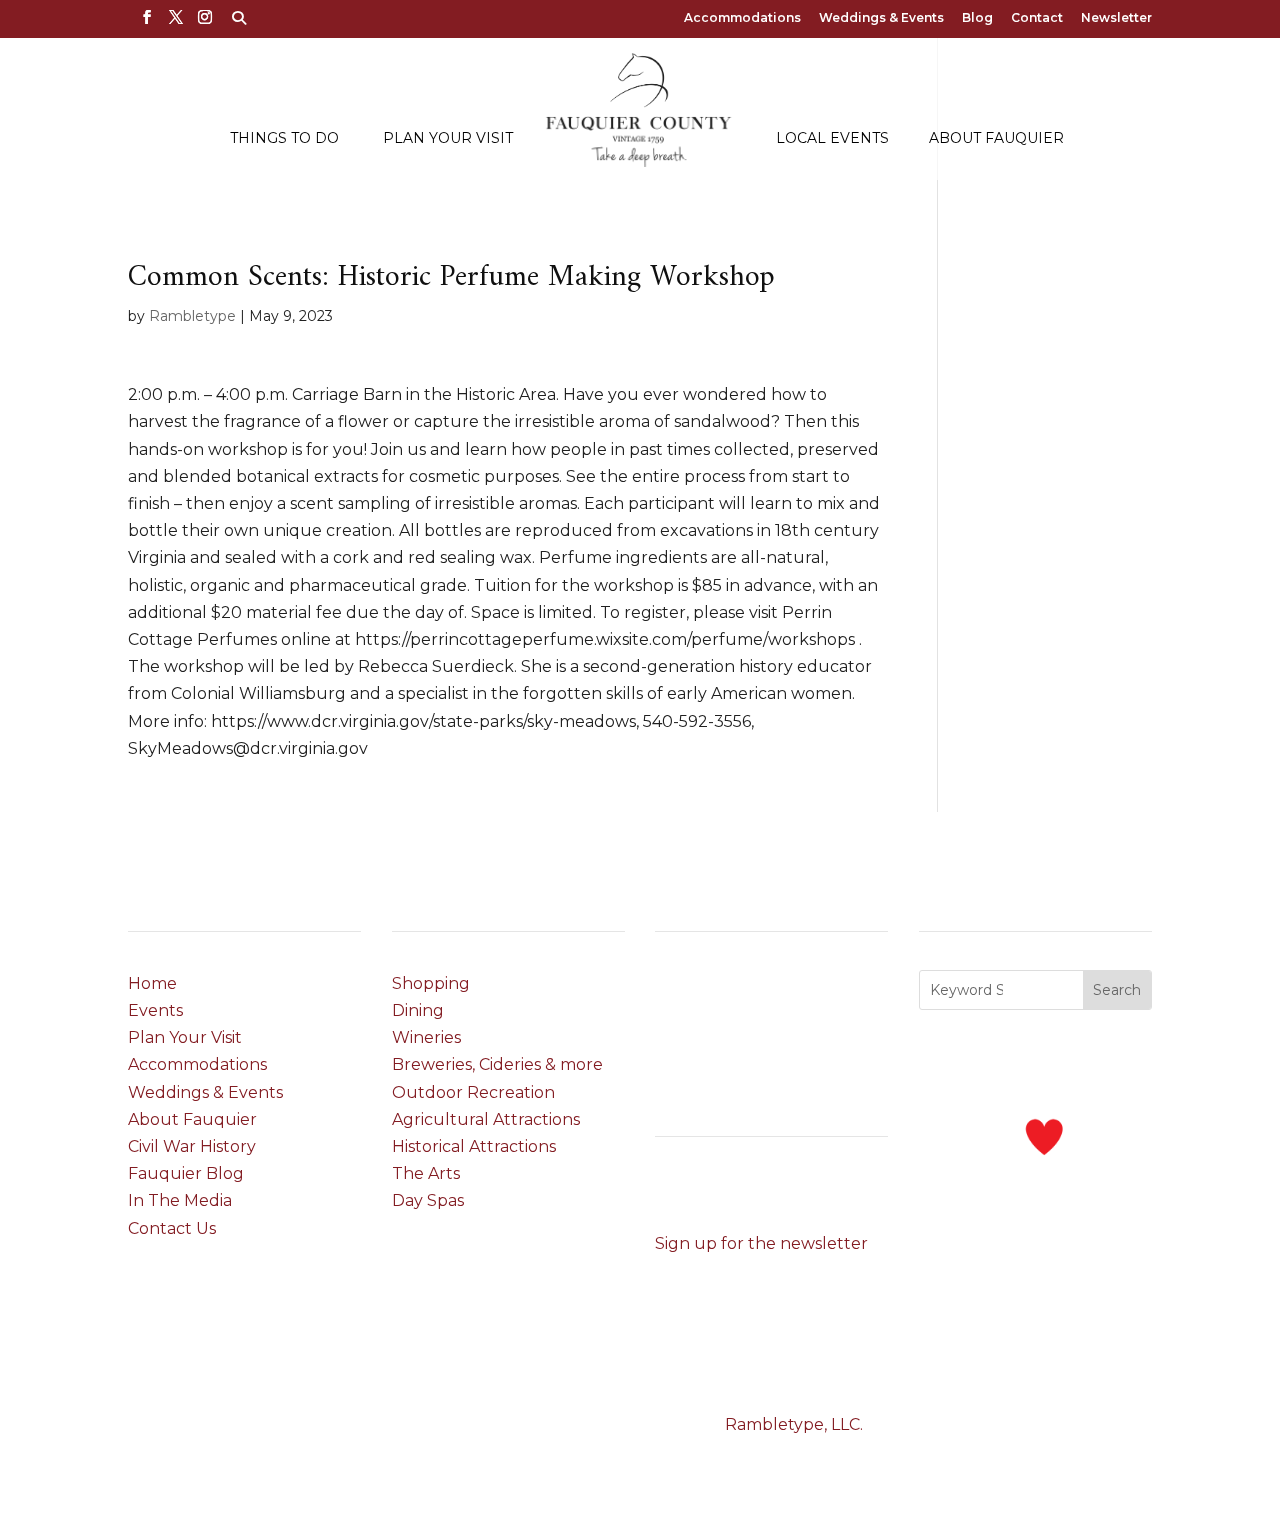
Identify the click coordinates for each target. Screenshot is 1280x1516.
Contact (1037, 18)
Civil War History (192, 1146)
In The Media (180, 1200)
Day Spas (428, 1200)
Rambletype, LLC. (794, 1424)
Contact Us (172, 1228)
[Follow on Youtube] (791, 1191)
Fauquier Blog (186, 1173)
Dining (418, 1010)
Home (152, 983)
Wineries (426, 1037)
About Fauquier (996, 139)
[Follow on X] (711, 1191)
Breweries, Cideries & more (497, 1064)
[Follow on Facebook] (671, 1191)
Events (155, 1010)
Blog (977, 18)
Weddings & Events (881, 18)
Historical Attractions (474, 1146)
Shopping (431, 983)
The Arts (426, 1173)
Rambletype (192, 316)
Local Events (832, 139)
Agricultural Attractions (486, 1119)
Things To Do (284, 139)
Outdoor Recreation (473, 1092)
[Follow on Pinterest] (751, 1191)
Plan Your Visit (448, 139)
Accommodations (742, 18)
